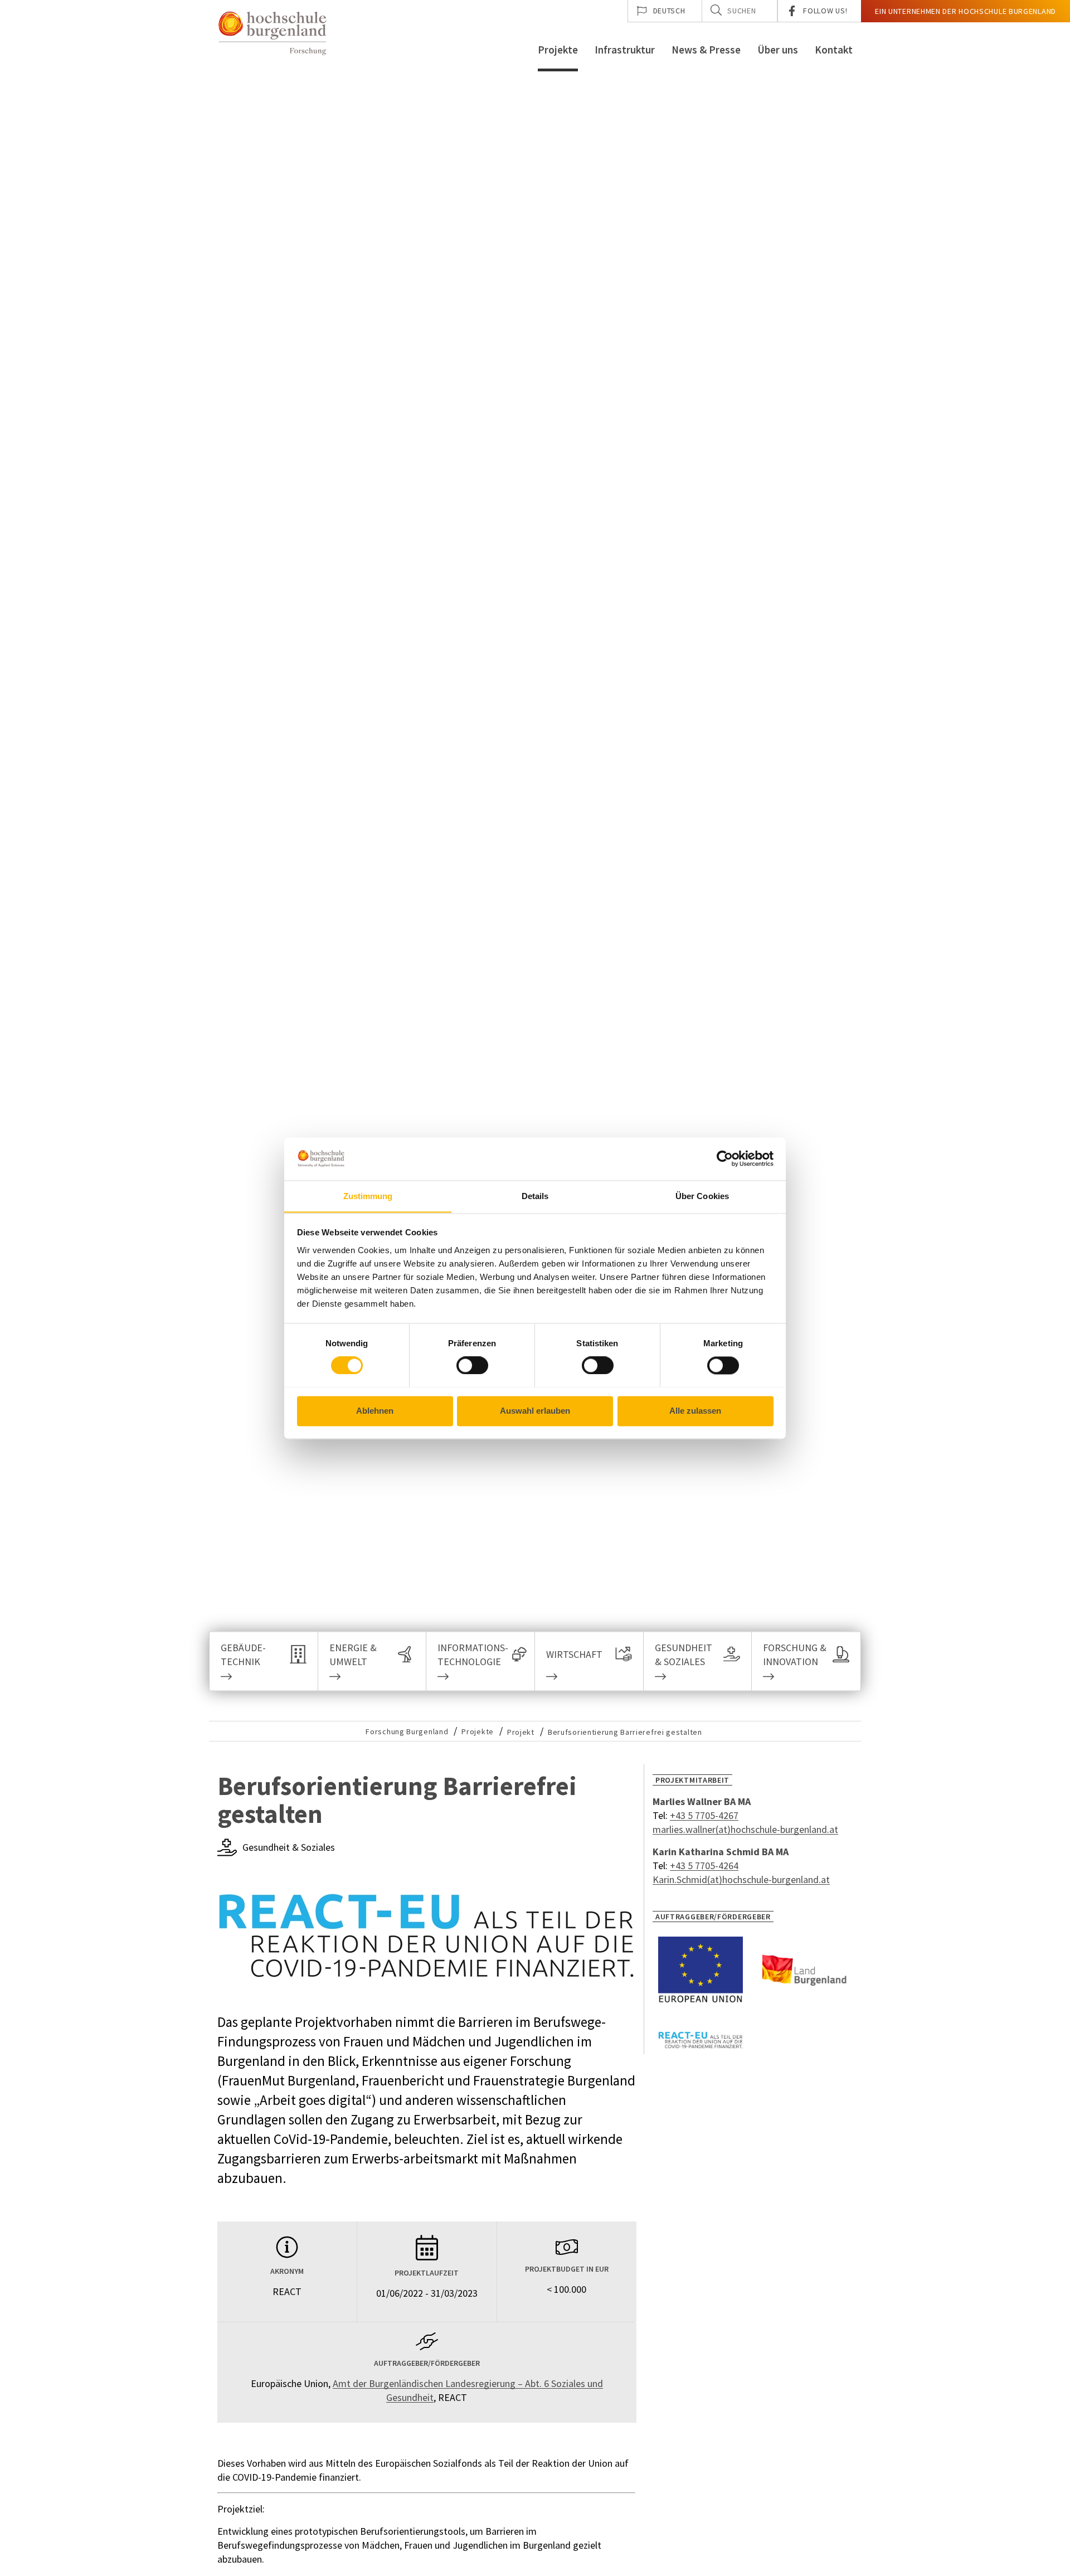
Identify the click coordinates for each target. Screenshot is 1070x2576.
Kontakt (834, 50)
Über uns (778, 50)
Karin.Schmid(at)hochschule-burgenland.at (741, 1879)
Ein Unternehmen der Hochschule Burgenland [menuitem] (966, 11)
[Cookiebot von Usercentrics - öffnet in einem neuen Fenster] (725, 1158)
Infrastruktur (625, 50)
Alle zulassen (695, 1411)
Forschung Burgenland (407, 1731)
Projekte (558, 50)
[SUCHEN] (716, 10)
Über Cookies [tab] (702, 1196)
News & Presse (706, 50)
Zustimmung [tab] (368, 1196)
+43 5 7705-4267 (704, 1815)
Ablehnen (375, 1411)
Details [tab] (535, 1196)
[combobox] (740, 11)
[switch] (465, 1365)
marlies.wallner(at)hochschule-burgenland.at (745, 1829)
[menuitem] (665, 11)
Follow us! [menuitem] (825, 11)
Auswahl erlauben (535, 1411)
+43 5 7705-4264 (704, 1866)
